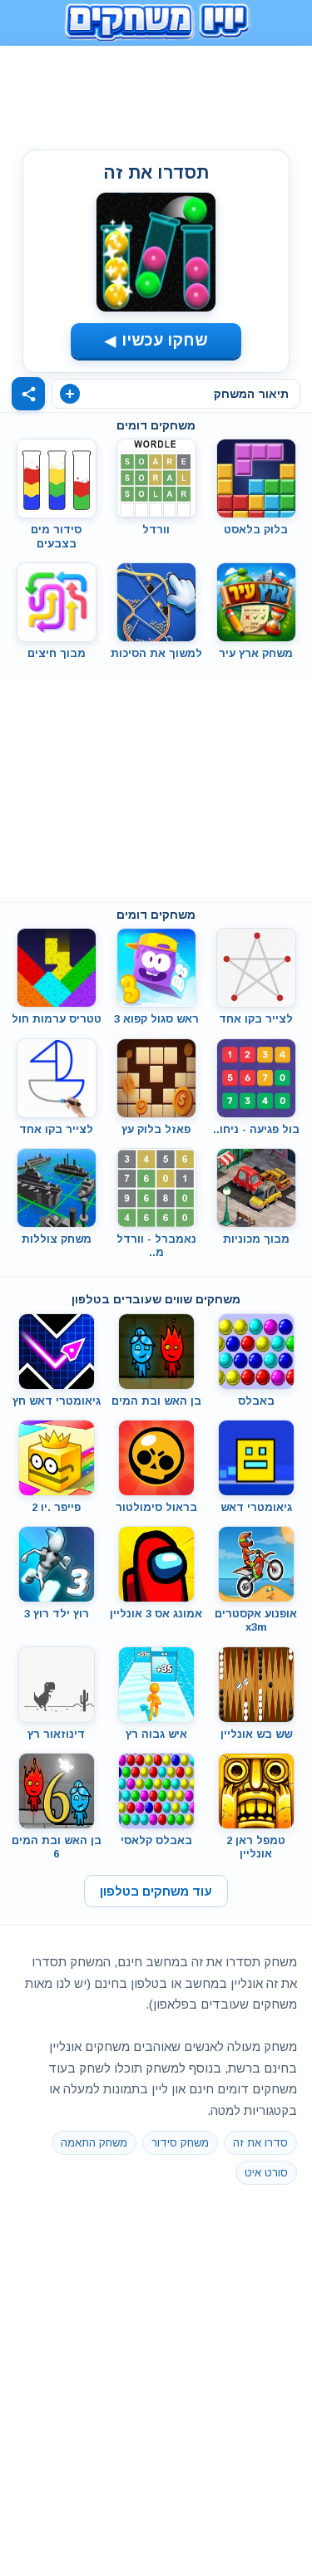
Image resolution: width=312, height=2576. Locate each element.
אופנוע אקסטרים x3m (256, 1620)
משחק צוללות (57, 1239)
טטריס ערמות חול (57, 1019)
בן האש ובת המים (156, 1401)
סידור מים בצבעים (56, 536)
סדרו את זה (260, 2143)
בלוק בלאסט (256, 530)
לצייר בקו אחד (256, 1019)
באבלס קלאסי (156, 1840)
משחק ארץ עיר (256, 653)
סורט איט (266, 2173)
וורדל (156, 530)
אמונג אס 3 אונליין (156, 1614)
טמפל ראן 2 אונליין (256, 1847)
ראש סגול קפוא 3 (156, 1019)
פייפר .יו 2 (56, 1507)
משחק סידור (180, 2143)
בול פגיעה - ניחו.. (256, 1129)
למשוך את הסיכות (156, 653)
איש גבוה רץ (156, 1734)
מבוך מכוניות (256, 1239)
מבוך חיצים (57, 653)
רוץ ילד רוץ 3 (57, 1614)
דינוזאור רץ (56, 1734)
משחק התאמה (94, 2143)
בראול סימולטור (156, 1507)
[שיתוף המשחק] (28, 394)
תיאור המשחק (251, 394)
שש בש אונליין (256, 1734)
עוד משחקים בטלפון (156, 1891)
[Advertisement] (156, 94)
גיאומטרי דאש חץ (57, 1401)
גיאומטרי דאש (256, 1507)
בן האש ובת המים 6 (57, 1847)
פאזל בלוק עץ (156, 1129)
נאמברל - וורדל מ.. (156, 1246)
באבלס (256, 1401)
